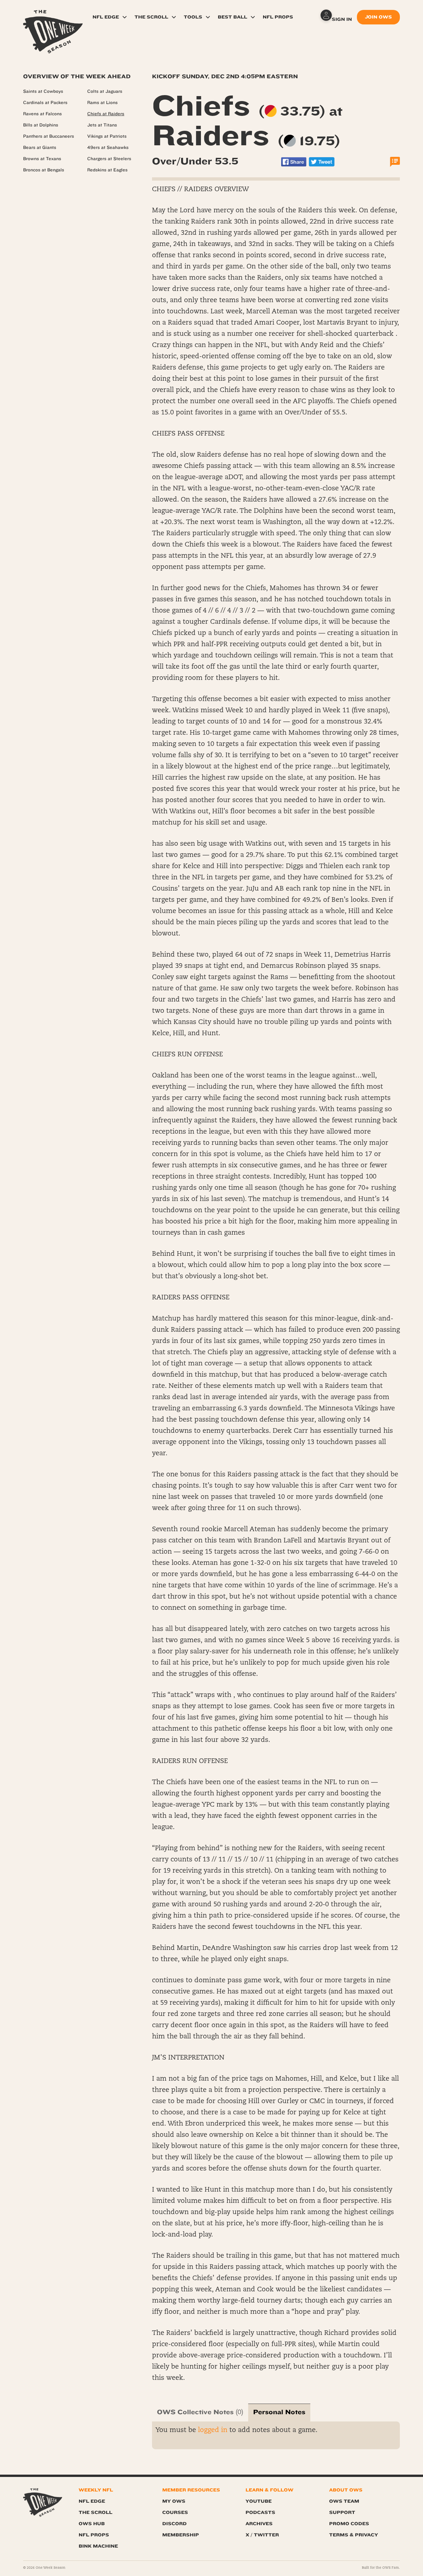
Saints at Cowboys (43, 91)
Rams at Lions (102, 103)
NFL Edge (106, 17)
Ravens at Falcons (42, 114)
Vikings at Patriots (107, 136)
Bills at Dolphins (41, 125)
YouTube (259, 2501)
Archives (259, 2524)
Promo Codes (349, 2524)
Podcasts (260, 2512)
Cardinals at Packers (45, 103)
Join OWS (378, 17)
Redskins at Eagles (107, 170)
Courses (175, 2512)
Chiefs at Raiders (106, 114)
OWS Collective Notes (195, 2412)
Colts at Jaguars (105, 91)
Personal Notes (279, 2412)
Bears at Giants (40, 148)
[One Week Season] (53, 18)
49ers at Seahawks (108, 148)
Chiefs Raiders (247, 121)
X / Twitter (262, 2535)
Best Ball (232, 17)
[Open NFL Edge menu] (125, 17)
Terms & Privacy (354, 2535)
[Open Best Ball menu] (253, 17)
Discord (174, 2524)
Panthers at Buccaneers (49, 136)
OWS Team (344, 2501)
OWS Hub (92, 2524)
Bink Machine (98, 2546)
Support (342, 2512)
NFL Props (278, 17)
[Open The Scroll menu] (174, 17)
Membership (181, 2535)
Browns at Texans (42, 159)
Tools (193, 17)
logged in (213, 2430)
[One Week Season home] (43, 2503)
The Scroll (151, 17)
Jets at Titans (102, 125)
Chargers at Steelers (109, 159)
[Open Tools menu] (208, 17)
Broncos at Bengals (44, 170)
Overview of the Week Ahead (77, 76)
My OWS (174, 2501)
